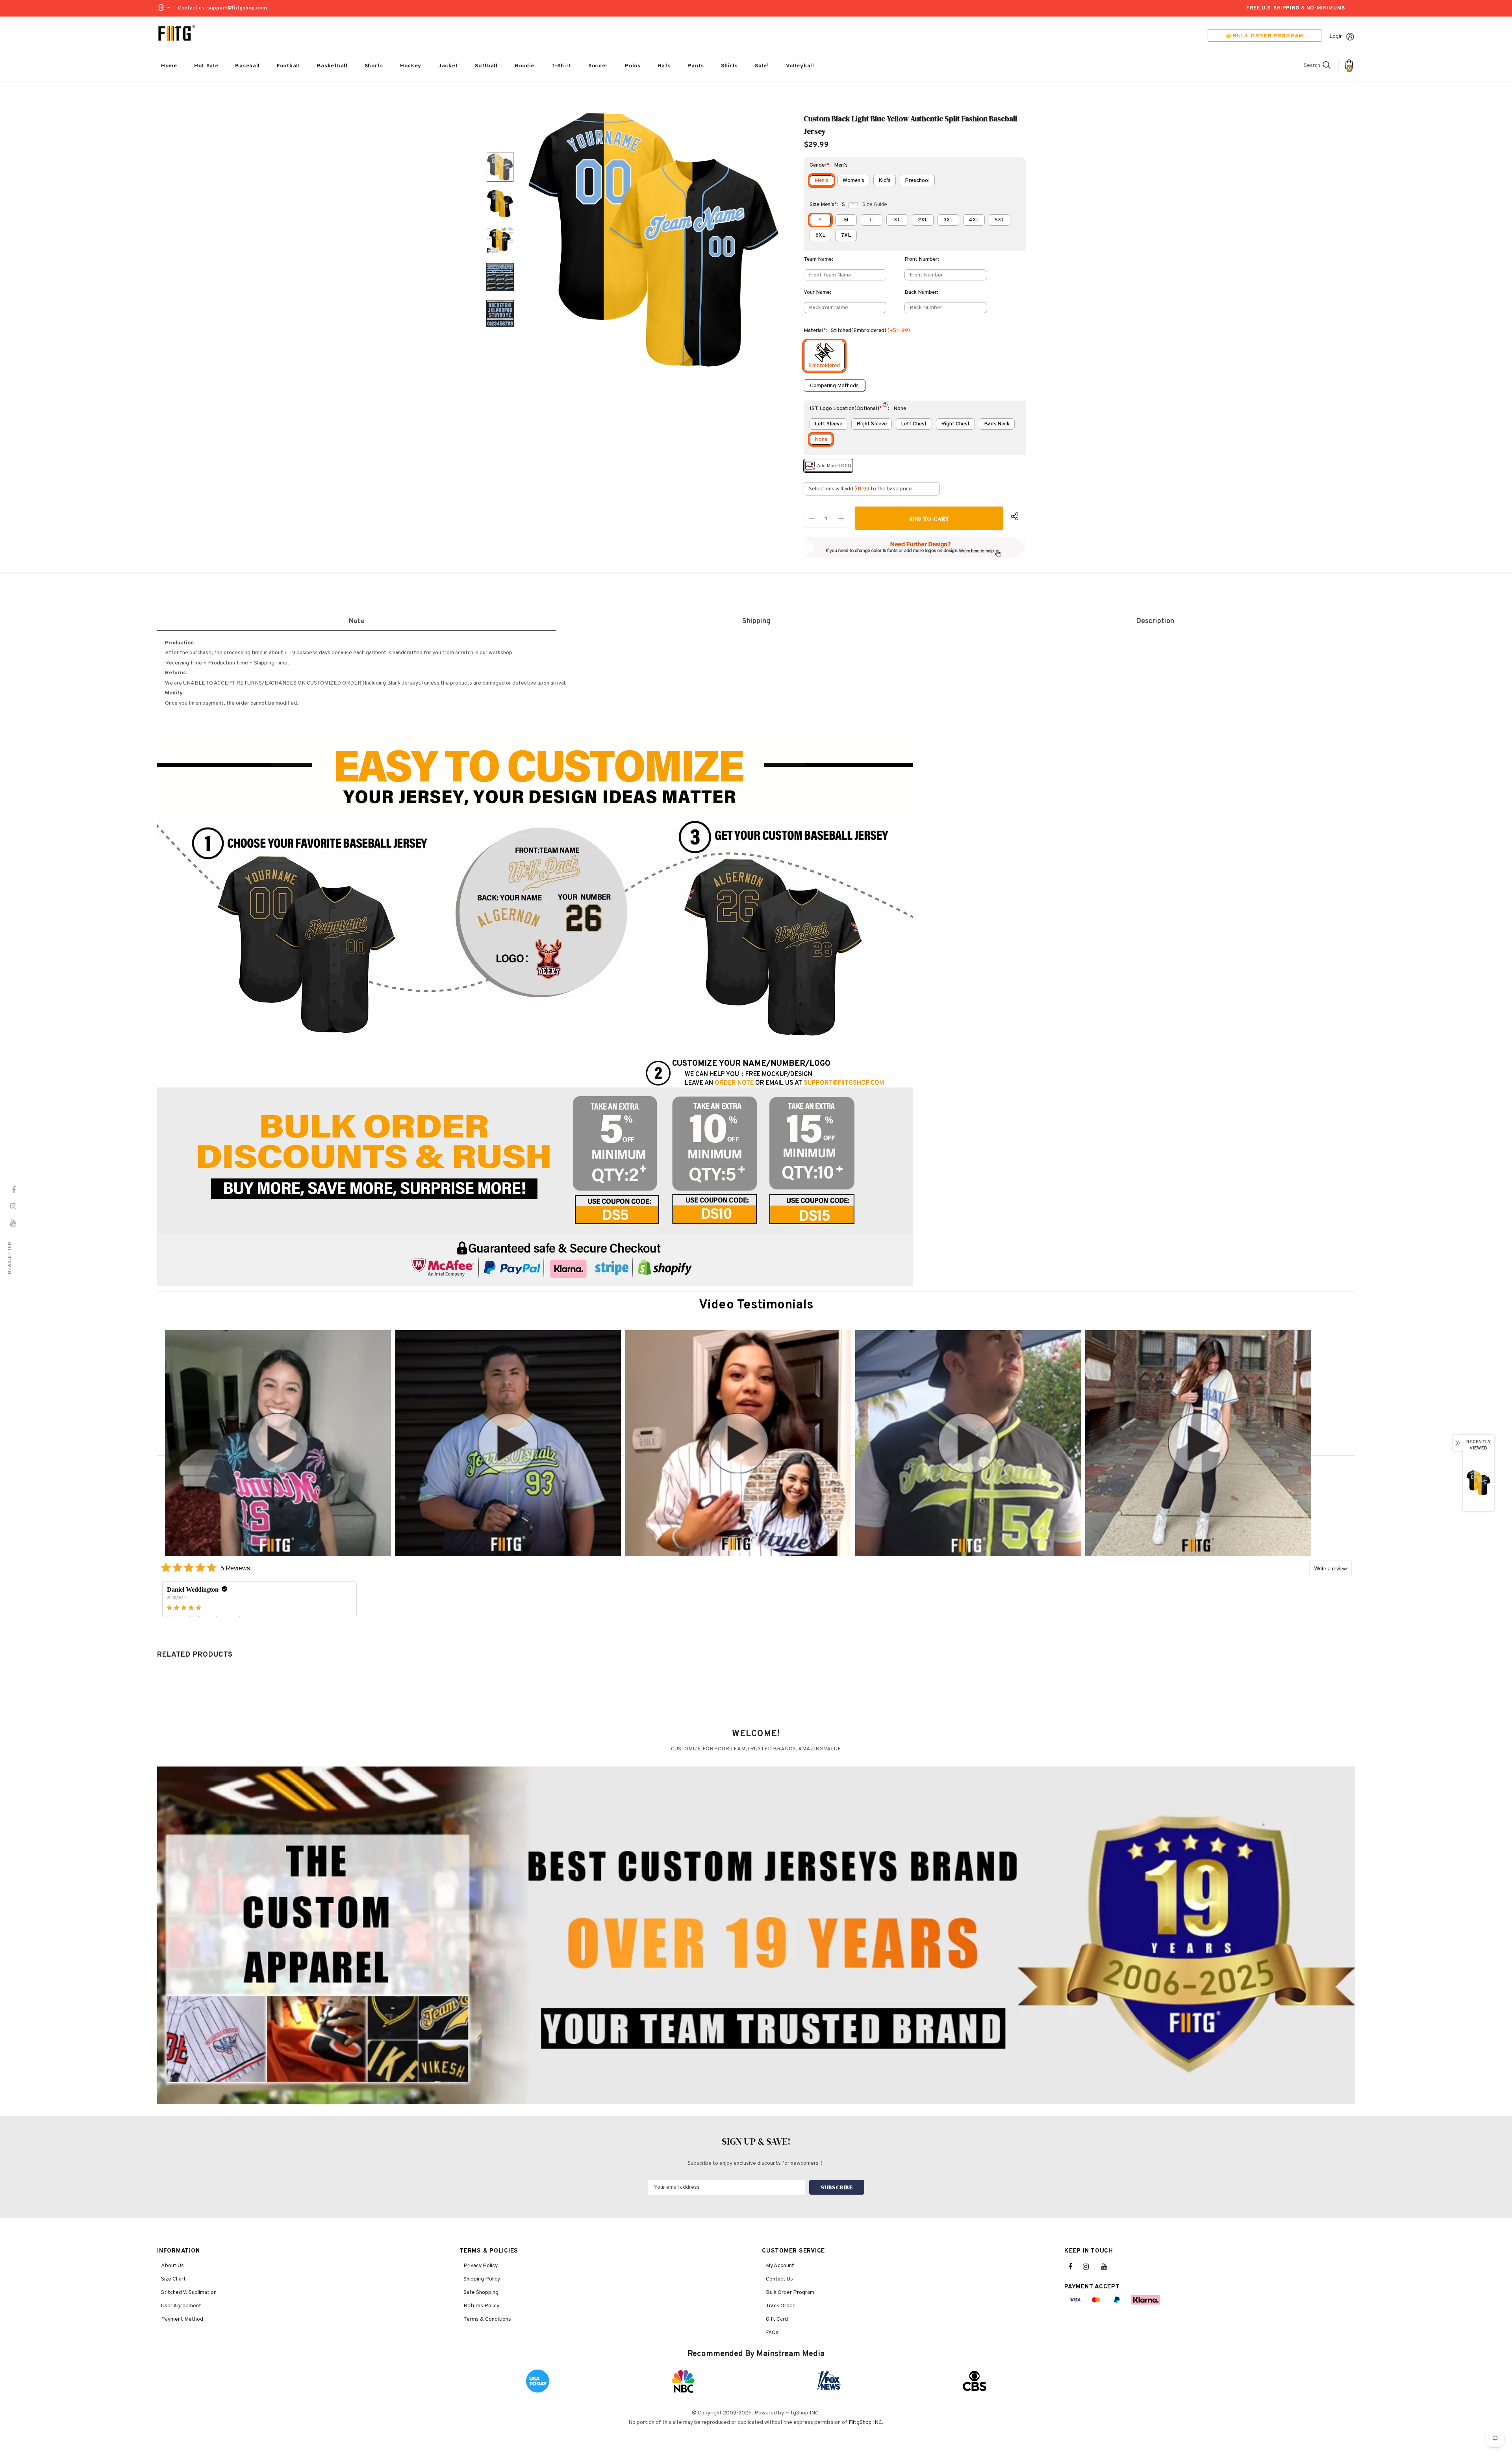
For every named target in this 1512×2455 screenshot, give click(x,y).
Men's (822, 181)
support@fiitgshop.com (237, 8)
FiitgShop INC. (866, 2423)
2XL (923, 220)
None (821, 439)
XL (897, 220)
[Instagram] (1090, 2267)
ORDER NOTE (734, 1083)
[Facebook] (1075, 2267)
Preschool (917, 181)
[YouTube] (1108, 2267)
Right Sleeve (872, 424)
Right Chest (955, 424)
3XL (948, 220)
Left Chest (914, 424)
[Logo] (177, 33)
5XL (999, 220)
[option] (654, 240)
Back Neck (997, 424)
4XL (974, 220)
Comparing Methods (834, 386)
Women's (853, 181)
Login (1336, 36)
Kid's (885, 181)
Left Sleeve (828, 424)
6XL (820, 235)
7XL (846, 235)
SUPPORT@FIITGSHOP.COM (844, 1083)
